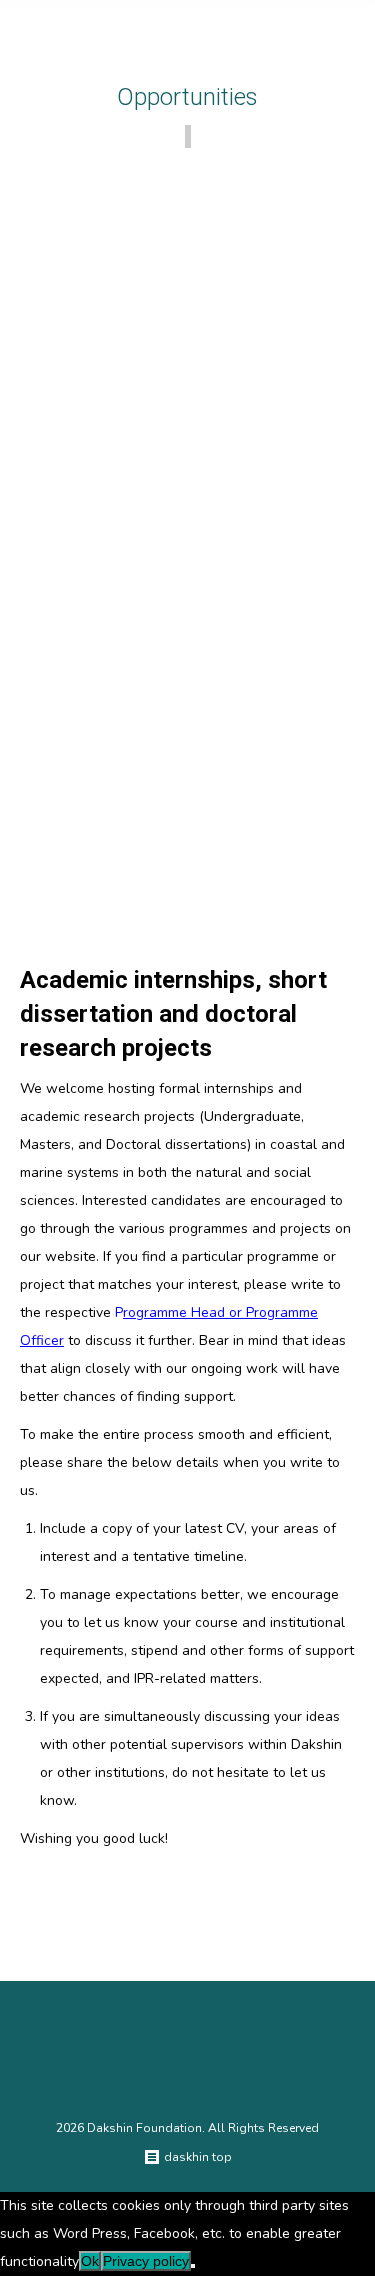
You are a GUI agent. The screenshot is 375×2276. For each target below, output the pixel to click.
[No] (193, 2266)
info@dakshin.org (92, 910)
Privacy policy (146, 2261)
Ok (90, 2261)
